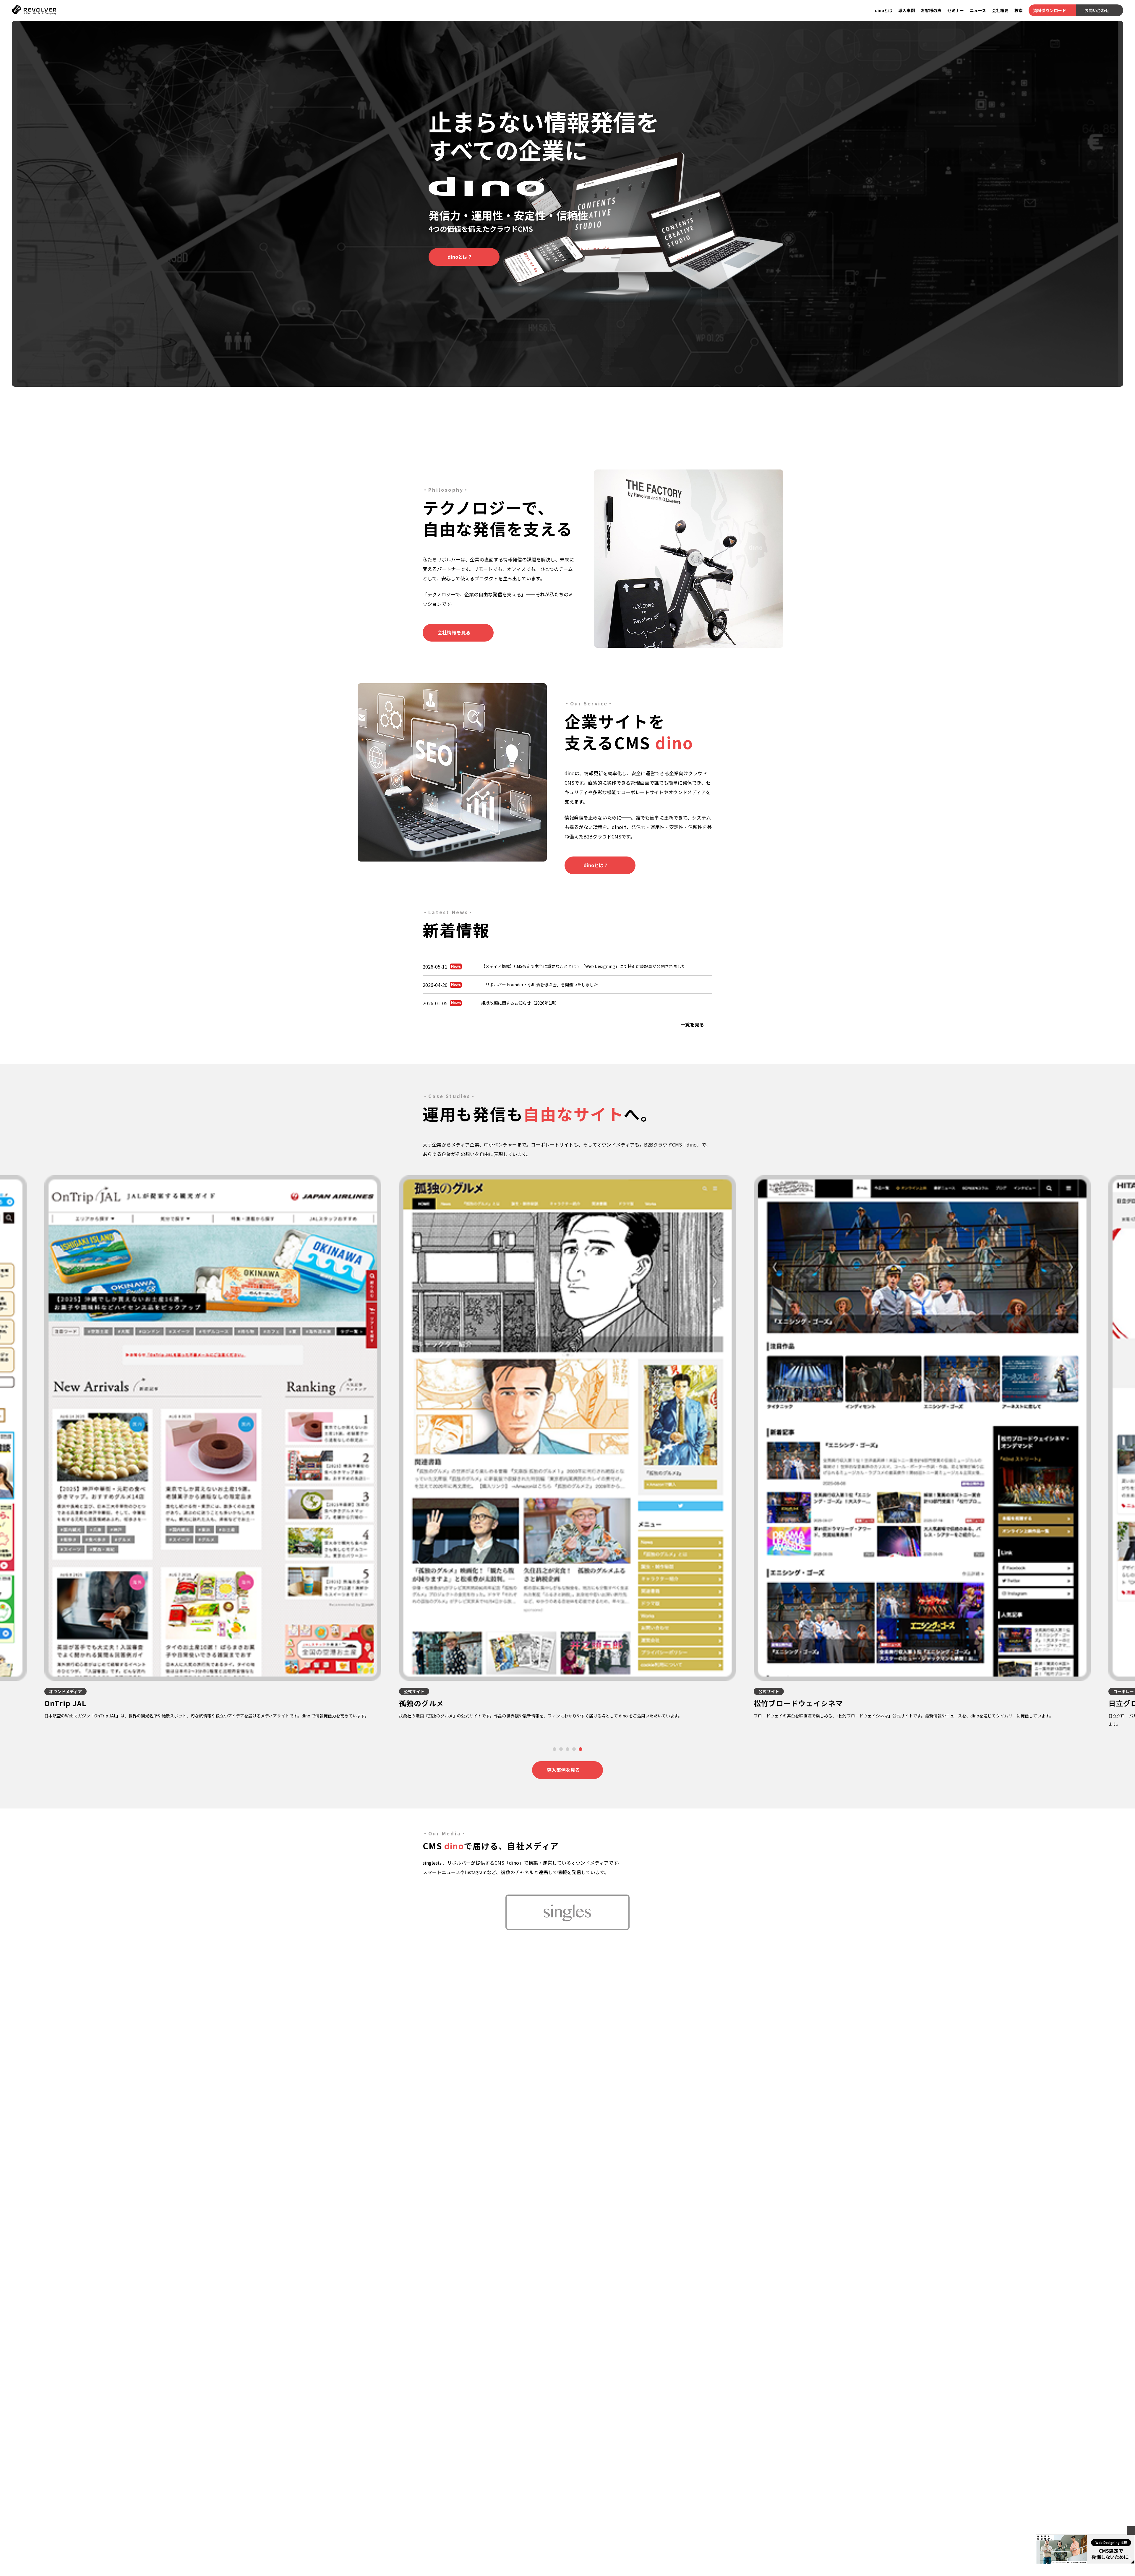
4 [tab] (574, 1749)
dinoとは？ (460, 257)
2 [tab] (561, 1749)
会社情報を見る (454, 632)
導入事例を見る (563, 1770)
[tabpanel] (567, 1448)
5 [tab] (581, 1749)
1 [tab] (555, 1749)
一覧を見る (692, 1024)
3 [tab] (568, 1749)
